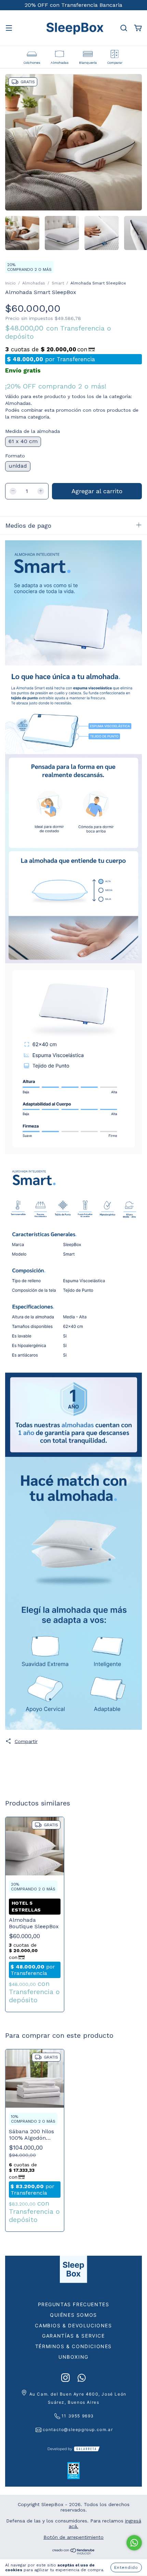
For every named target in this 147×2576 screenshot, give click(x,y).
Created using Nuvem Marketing (73, 241)
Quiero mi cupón (73, 216)
